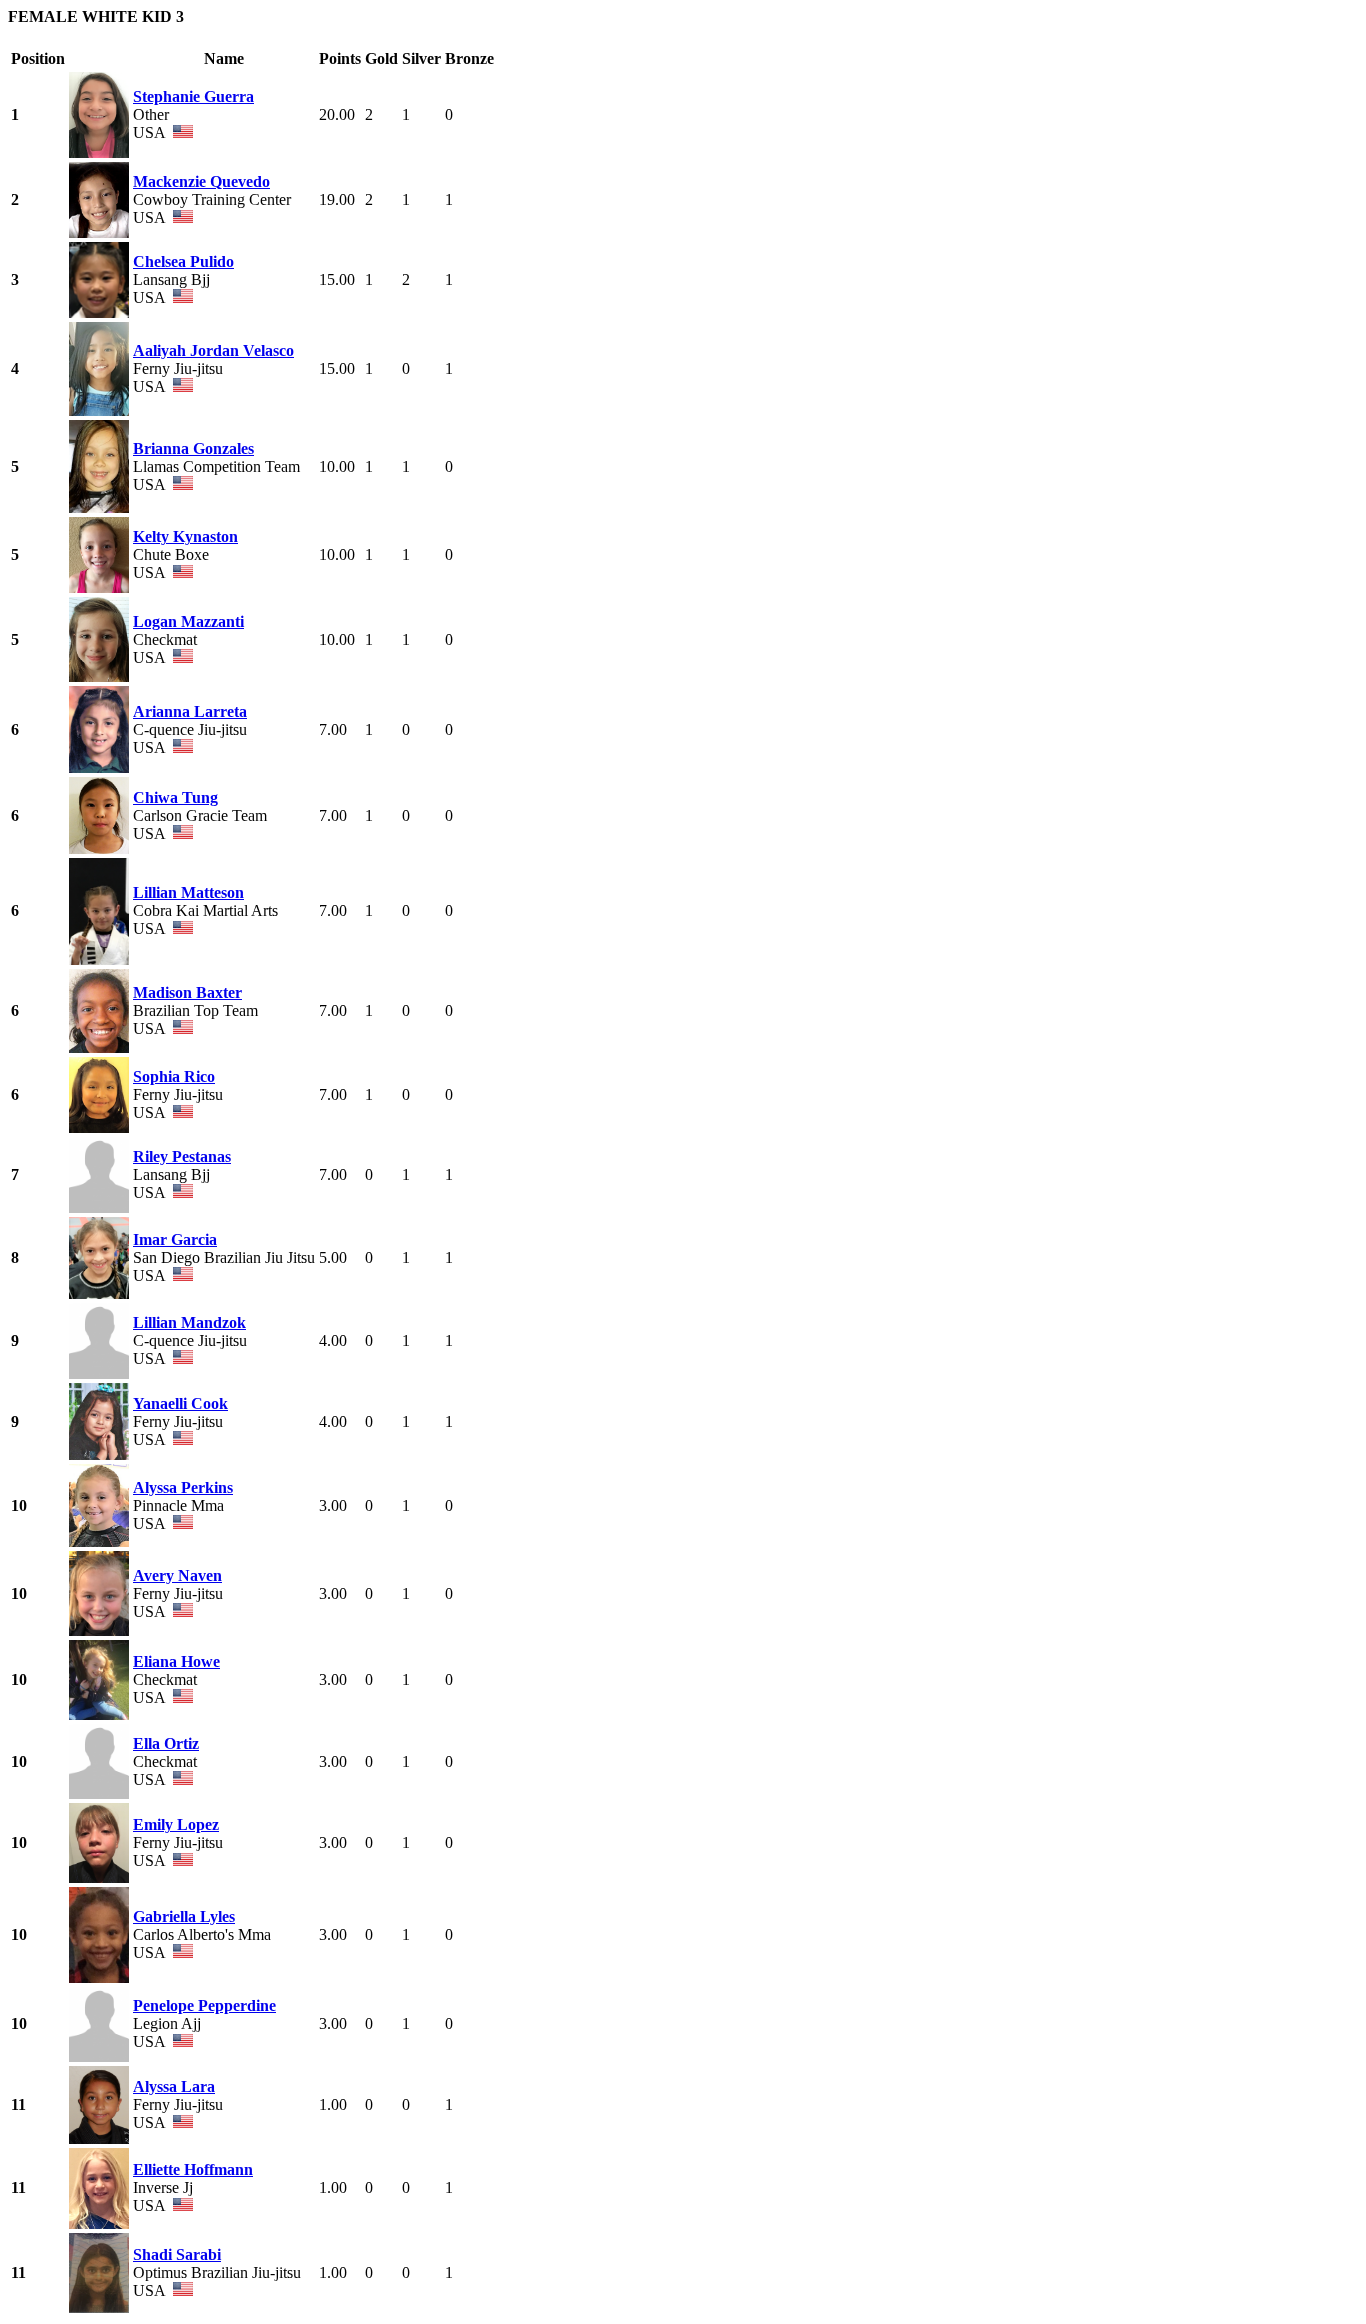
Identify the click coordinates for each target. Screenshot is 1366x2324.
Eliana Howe (176, 1661)
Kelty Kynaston (185, 536)
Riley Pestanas (182, 1156)
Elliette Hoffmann (193, 2169)
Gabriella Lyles (184, 1916)
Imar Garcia (175, 1239)
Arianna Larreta (190, 711)
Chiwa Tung (175, 797)
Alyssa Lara (174, 2086)
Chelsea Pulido (183, 261)
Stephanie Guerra (193, 96)
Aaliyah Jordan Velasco (213, 350)
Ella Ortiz (166, 1743)
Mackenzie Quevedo (201, 181)
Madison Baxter (187, 992)
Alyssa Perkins (183, 1487)
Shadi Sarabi (177, 2254)
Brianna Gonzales (193, 448)
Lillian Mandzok (189, 1322)
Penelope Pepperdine (204, 2005)
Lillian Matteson (188, 892)
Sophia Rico (174, 1076)
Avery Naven (177, 1575)
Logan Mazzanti (188, 621)
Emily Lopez (176, 1824)
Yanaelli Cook (180, 1403)
